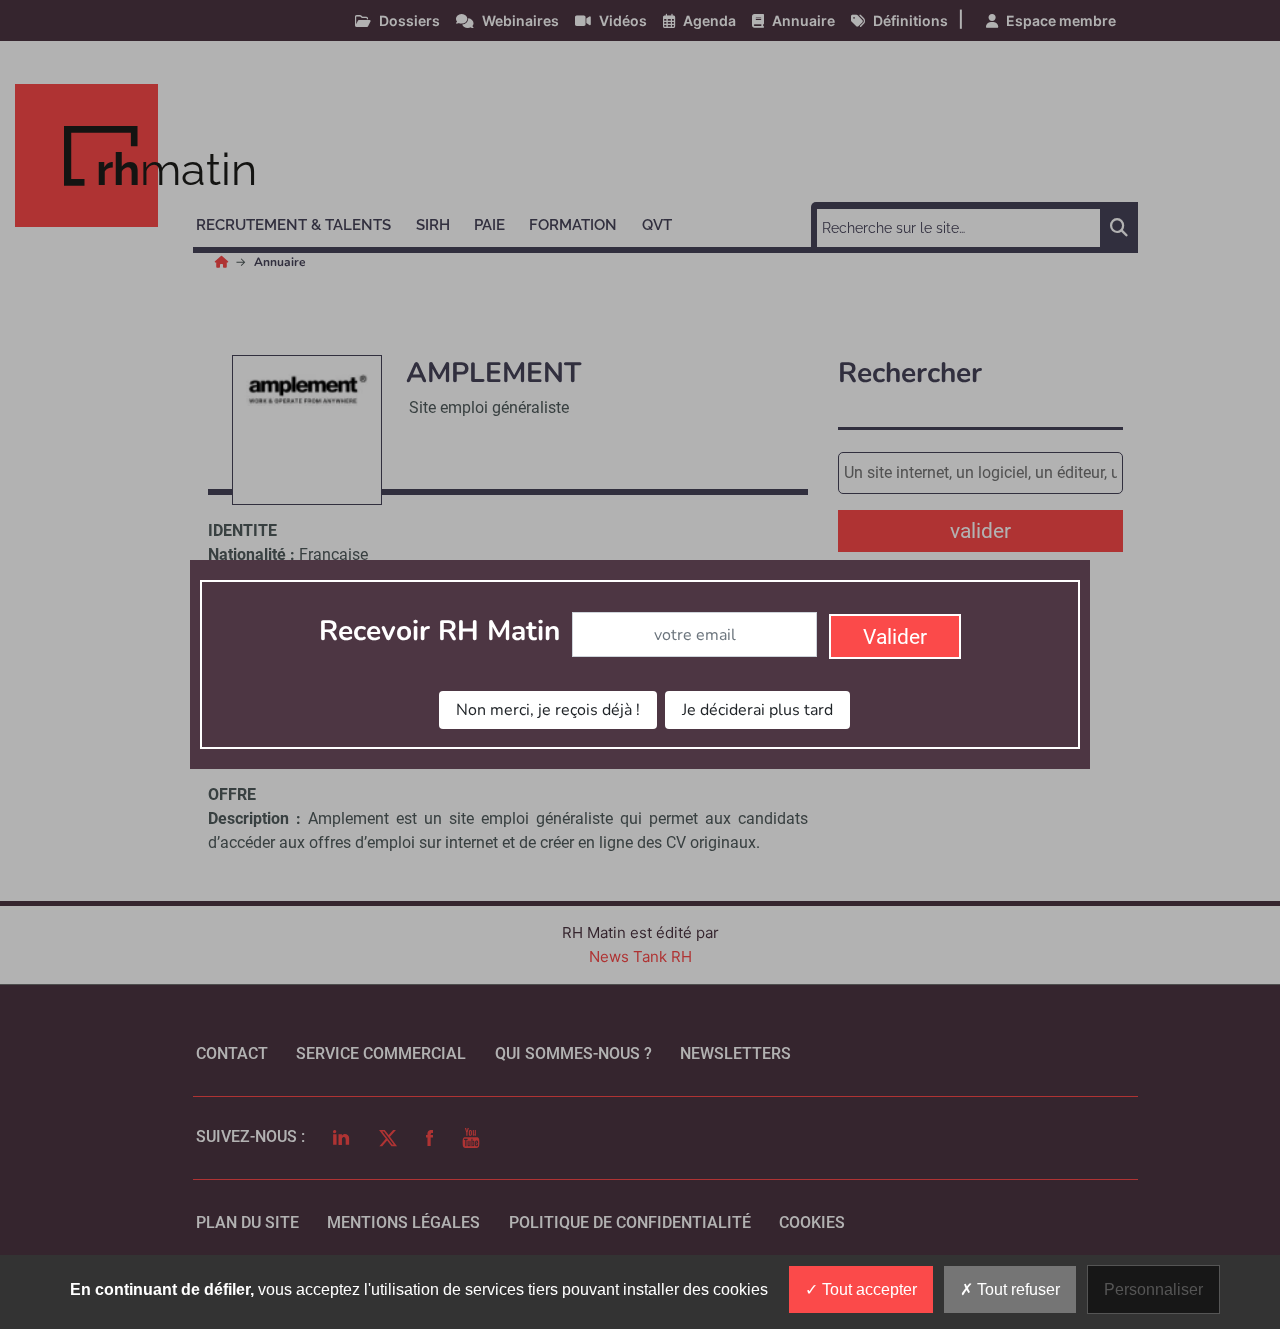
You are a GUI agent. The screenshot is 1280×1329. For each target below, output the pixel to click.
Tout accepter (867, 1289)
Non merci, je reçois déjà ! (548, 710)
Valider (895, 637)
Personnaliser (1153, 1289)
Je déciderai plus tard (757, 710)
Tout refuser (1016, 1289)
